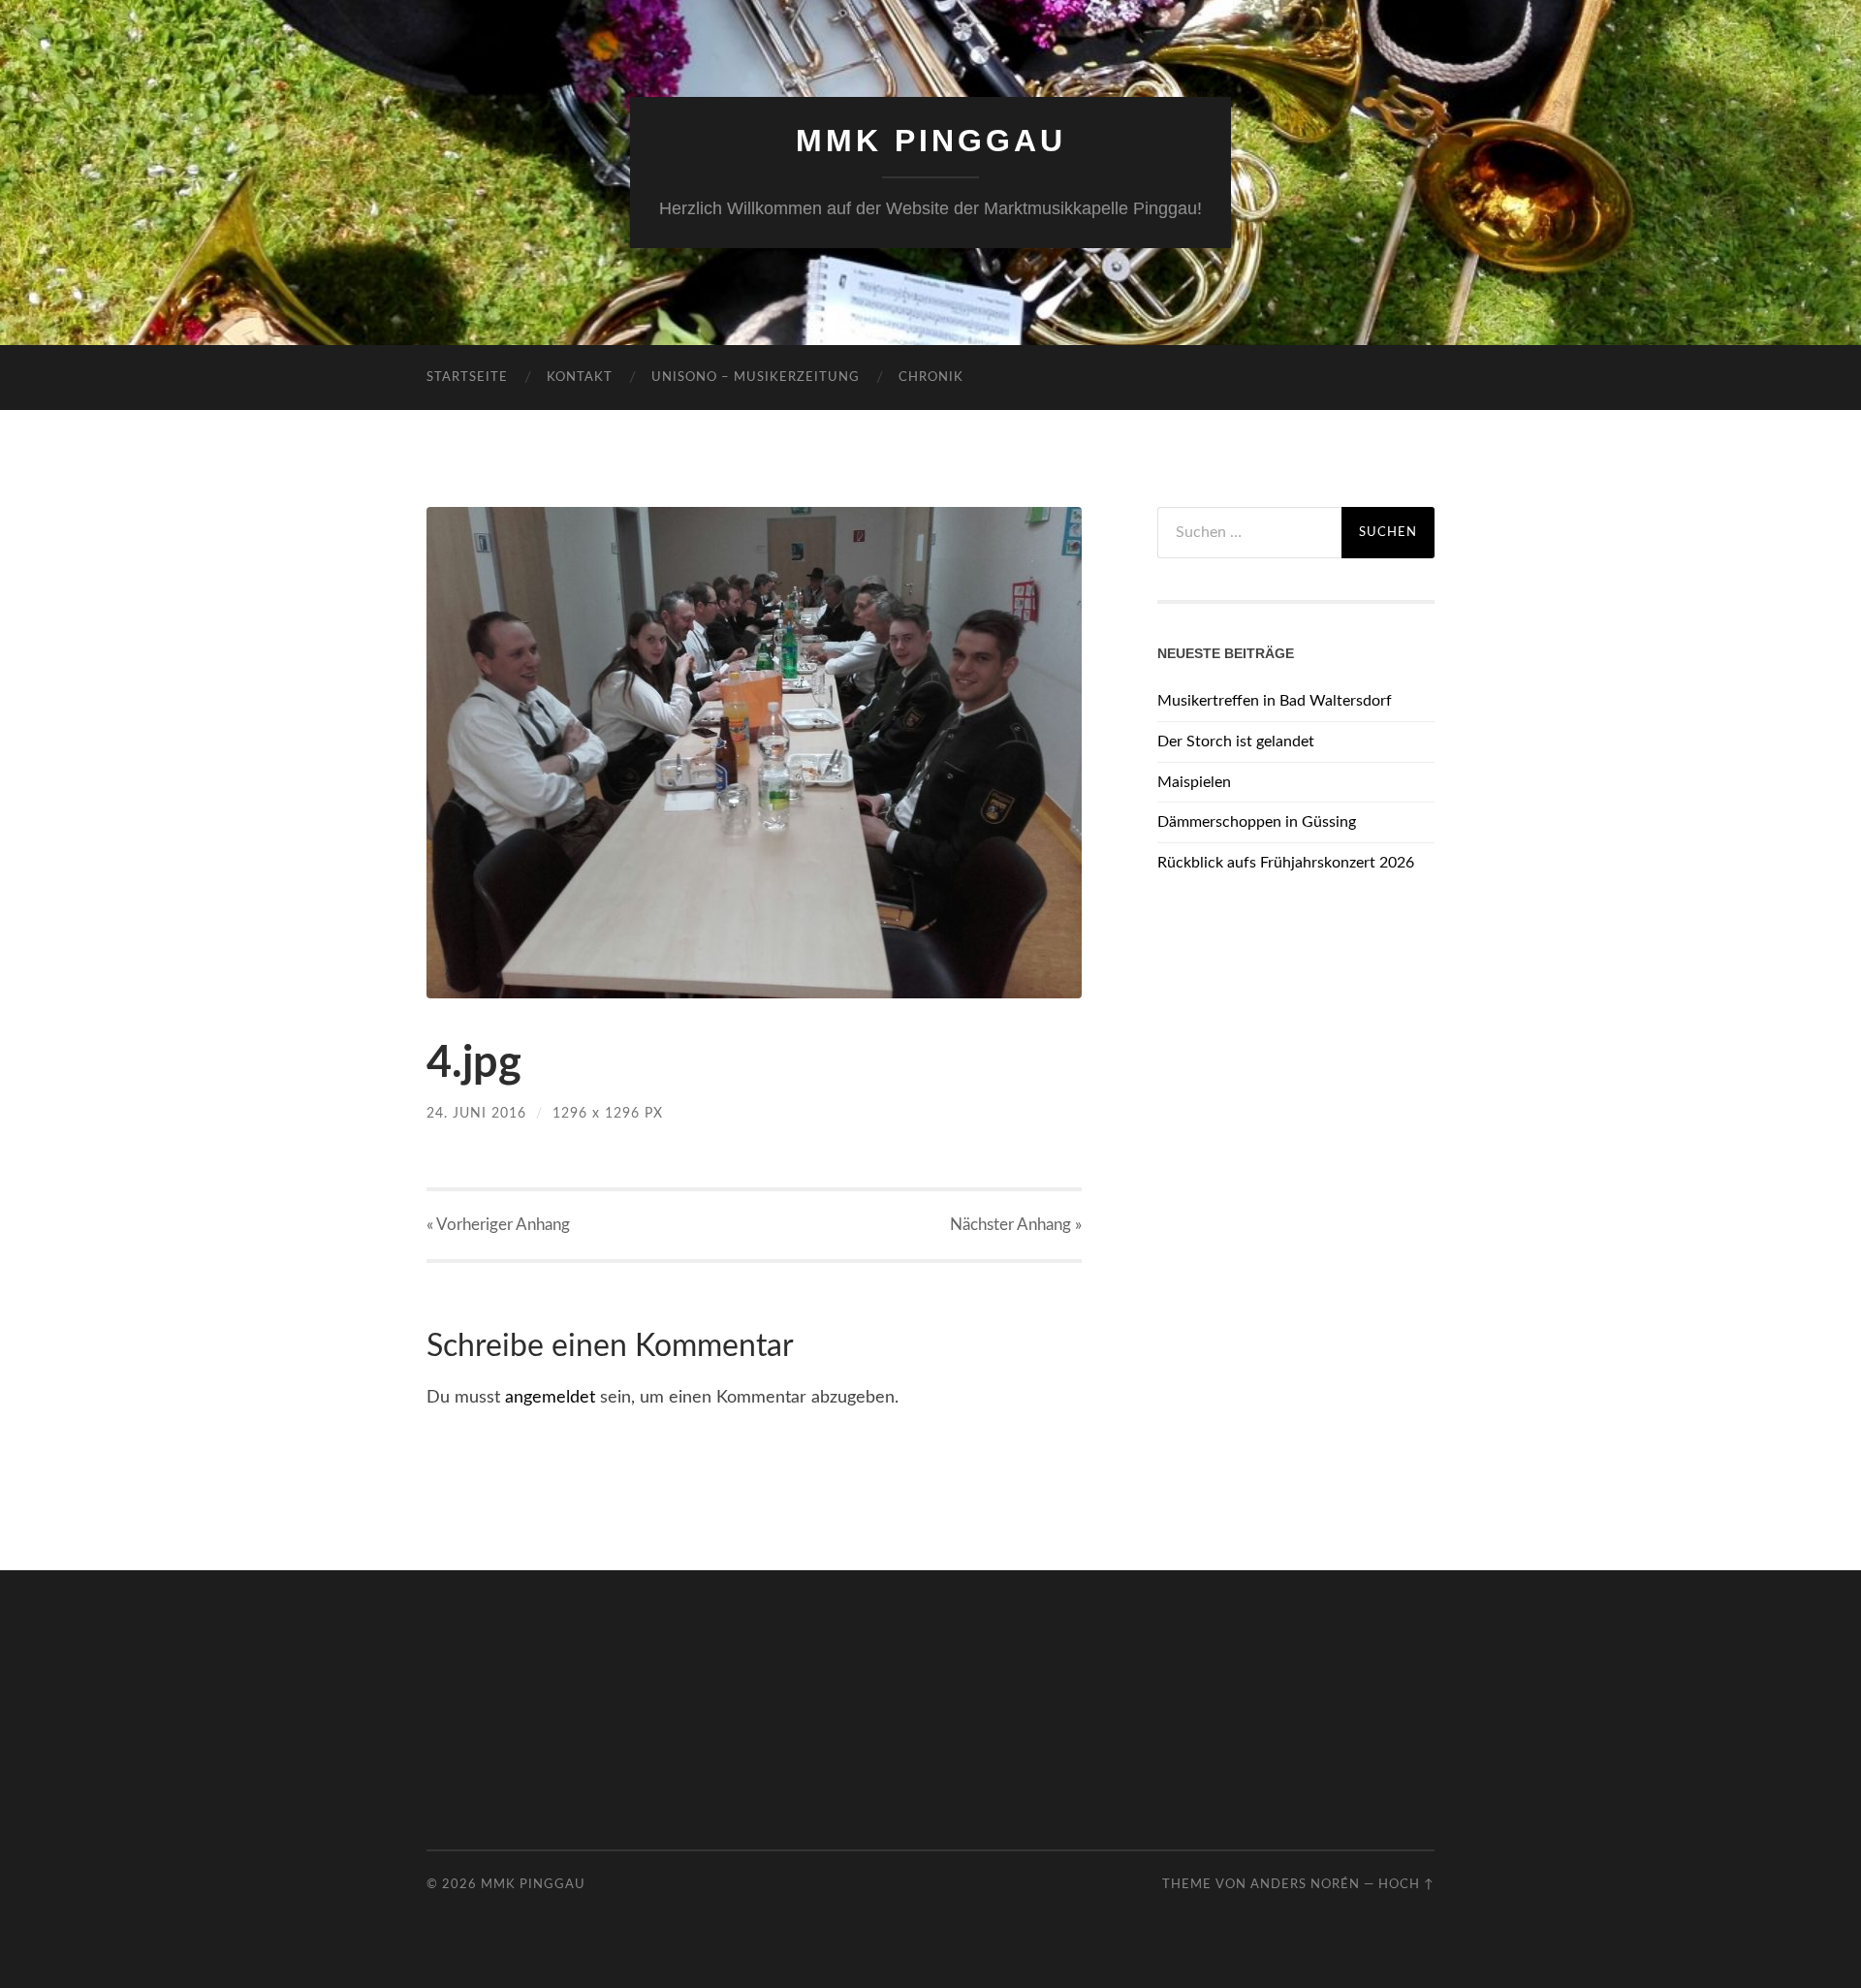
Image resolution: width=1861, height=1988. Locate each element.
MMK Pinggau (931, 141)
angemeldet (550, 1398)
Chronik (931, 378)
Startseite (467, 378)
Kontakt (580, 378)
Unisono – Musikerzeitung (756, 378)
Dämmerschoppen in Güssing (1257, 822)
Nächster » (1016, 1225)
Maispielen (1194, 782)
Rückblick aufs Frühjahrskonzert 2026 (1286, 863)
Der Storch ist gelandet (1236, 742)
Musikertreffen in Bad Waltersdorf (1275, 701)
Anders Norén (1305, 1884)
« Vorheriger (498, 1225)
